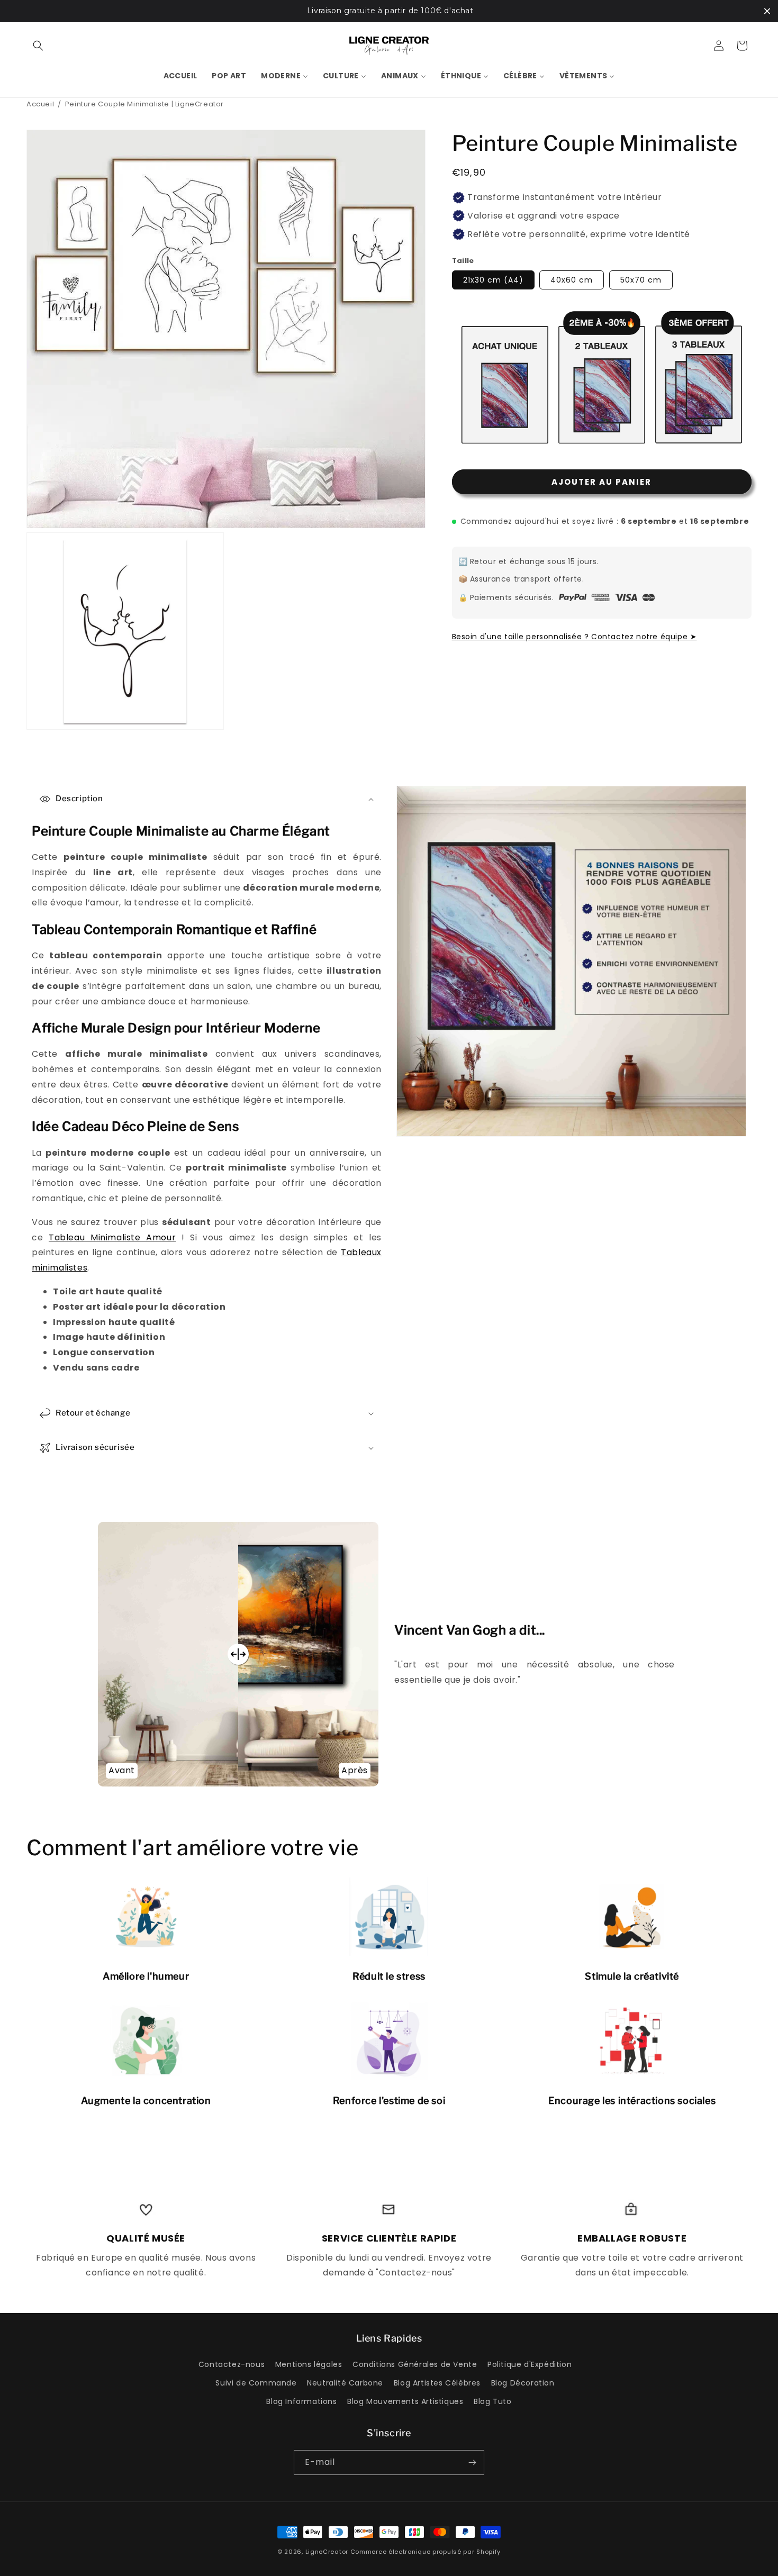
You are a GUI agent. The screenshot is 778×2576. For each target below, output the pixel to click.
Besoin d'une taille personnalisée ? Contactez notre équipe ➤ (575, 636)
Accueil (40, 104)
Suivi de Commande (256, 2383)
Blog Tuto (492, 2401)
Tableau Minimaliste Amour (112, 1237)
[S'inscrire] (472, 2462)
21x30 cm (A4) (493, 280)
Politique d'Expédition (530, 2364)
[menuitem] (180, 76)
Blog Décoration (523, 2383)
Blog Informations (301, 2401)
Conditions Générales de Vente (415, 2364)
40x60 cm (572, 280)
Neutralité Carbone (345, 2383)
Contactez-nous (232, 2364)
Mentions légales (309, 2364)
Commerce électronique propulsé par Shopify (426, 2552)
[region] (389, 11)
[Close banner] (767, 11)
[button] (38, 46)
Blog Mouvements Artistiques (405, 2401)
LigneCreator (327, 2552)
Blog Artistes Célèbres (437, 2383)
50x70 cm (641, 280)
